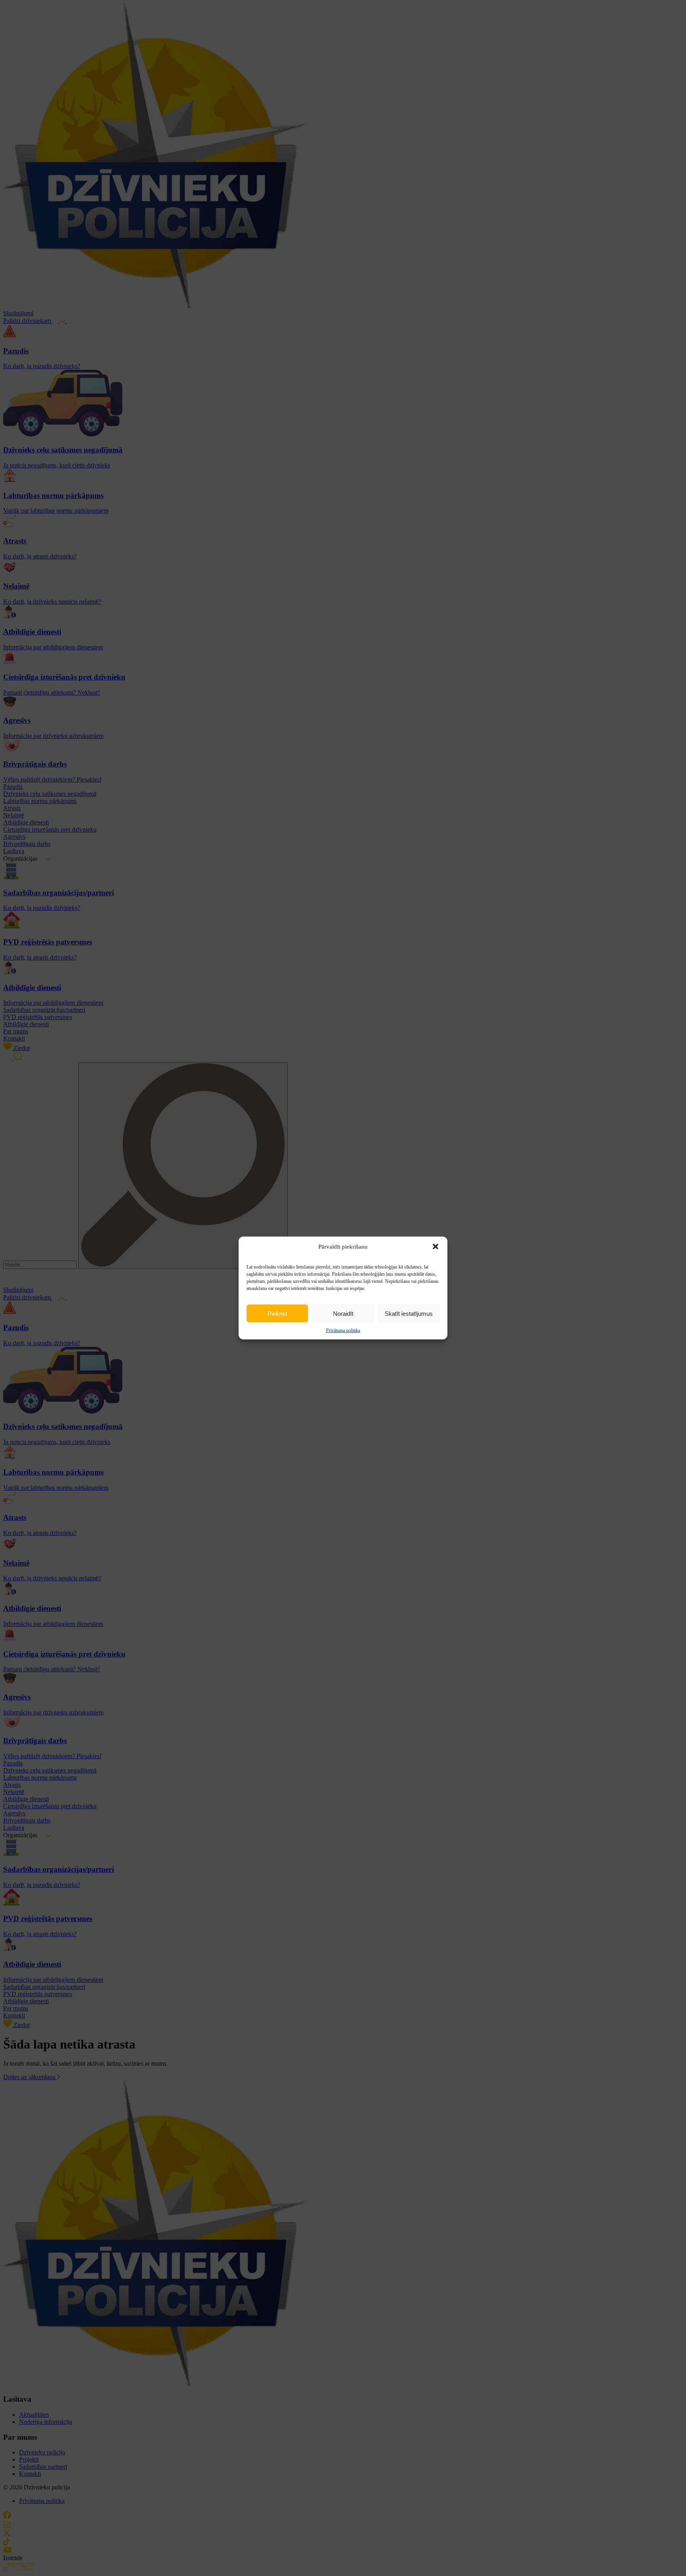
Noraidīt (343, 1313)
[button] (435, 1247)
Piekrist (277, 1313)
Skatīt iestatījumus (409, 1313)
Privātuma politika (343, 1330)
